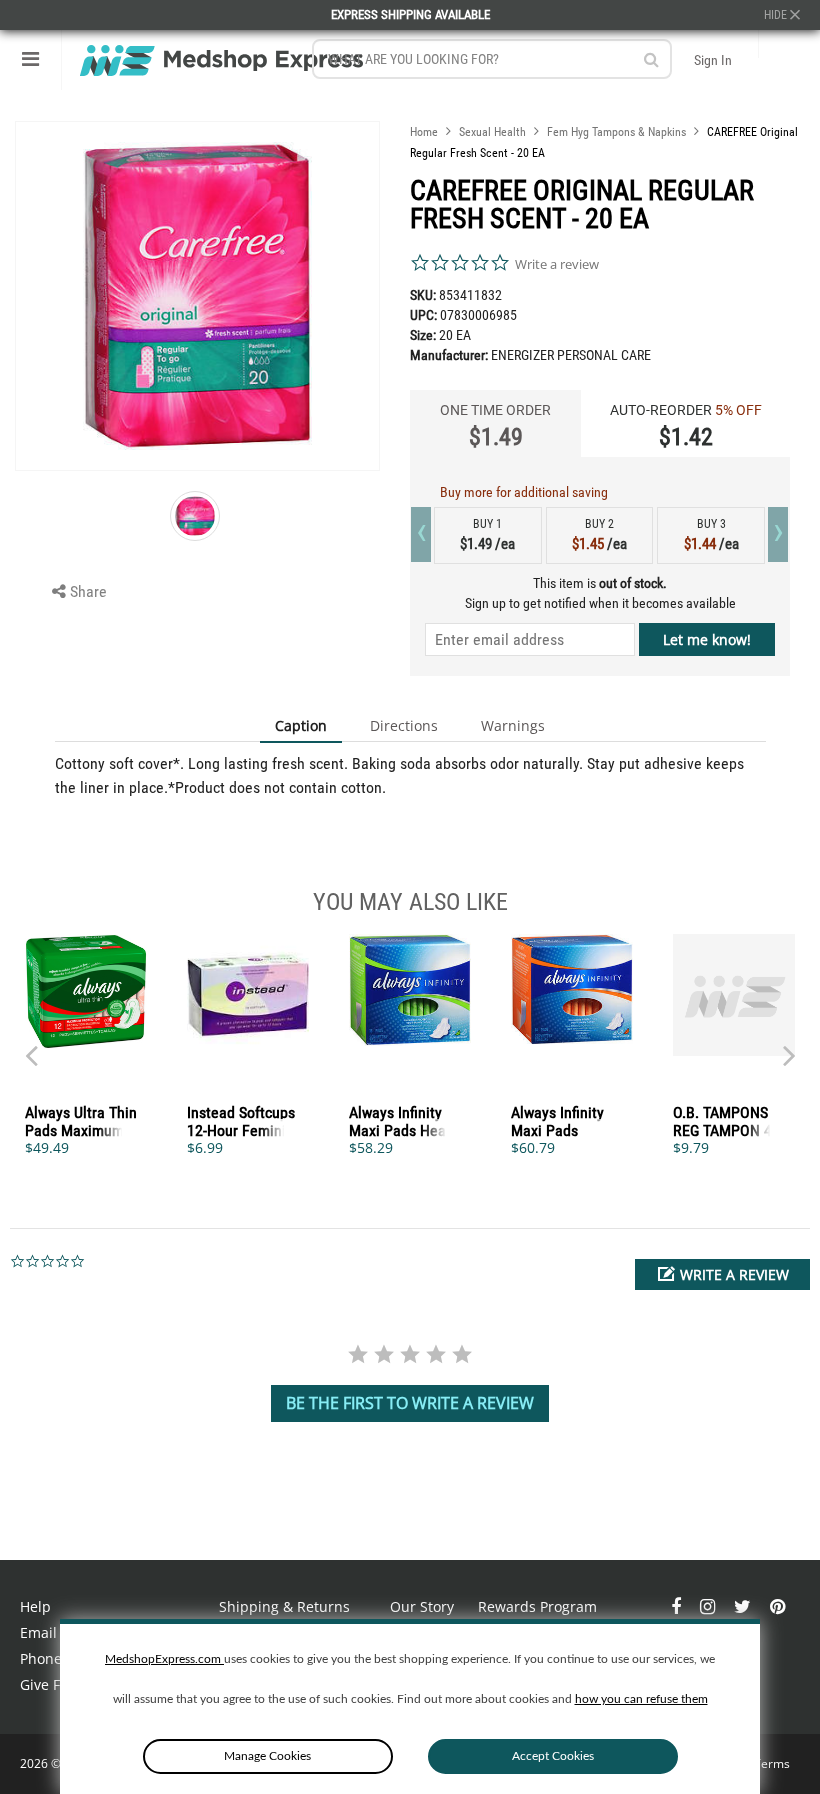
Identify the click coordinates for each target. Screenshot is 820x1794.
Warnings (513, 725)
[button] (722, 1274)
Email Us (49, 1632)
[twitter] (744, 1606)
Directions (404, 725)
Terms (772, 1763)
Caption (301, 725)
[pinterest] (777, 1606)
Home (424, 132)
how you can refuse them (641, 1699)
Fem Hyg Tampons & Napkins (616, 132)
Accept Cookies (553, 1756)
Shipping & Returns (284, 1606)
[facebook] (678, 1606)
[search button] (651, 59)
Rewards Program (537, 1606)
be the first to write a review (410, 1403)
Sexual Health (492, 132)
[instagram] (709, 1606)
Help (35, 1606)
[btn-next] (31, 1046)
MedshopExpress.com (164, 1659)
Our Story (422, 1606)
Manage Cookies (267, 1756)
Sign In (713, 60)
